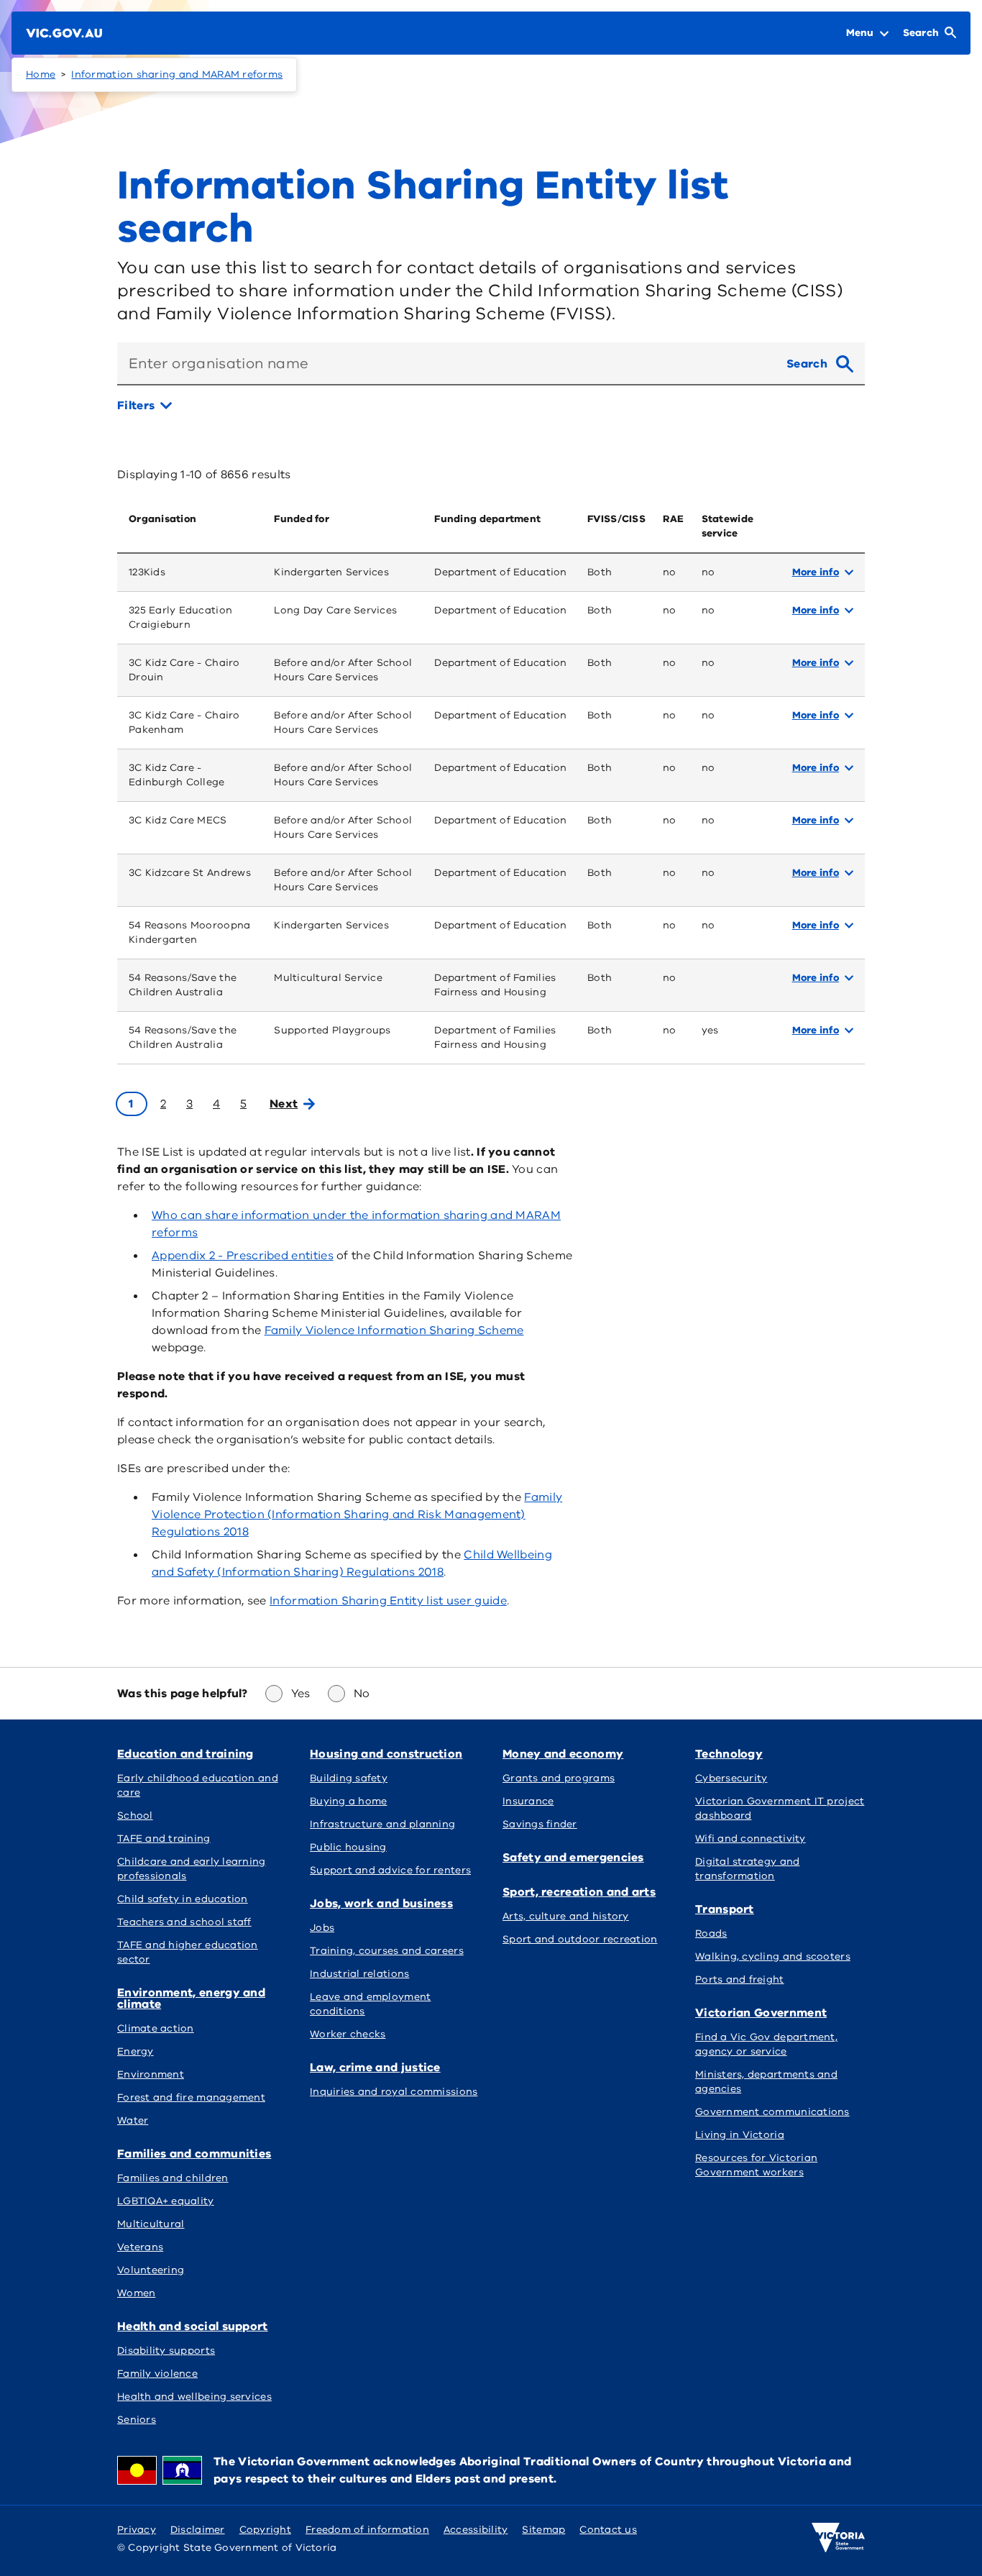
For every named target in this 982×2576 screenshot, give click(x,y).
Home (41, 74)
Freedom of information (367, 2530)
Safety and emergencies (573, 1858)
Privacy (137, 2530)
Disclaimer (198, 2530)
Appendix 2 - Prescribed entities (243, 1256)
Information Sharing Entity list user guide (388, 1601)
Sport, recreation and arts (579, 1892)
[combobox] (446, 364)
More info (816, 572)
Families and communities (194, 2154)
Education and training (185, 1754)
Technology (729, 1754)
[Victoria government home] (838, 2538)
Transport (725, 1909)
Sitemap (543, 2530)
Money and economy (563, 1754)
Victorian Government (761, 2013)
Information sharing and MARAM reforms (177, 74)
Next (284, 1104)
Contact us (608, 2530)
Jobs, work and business (381, 1904)
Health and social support (193, 2326)
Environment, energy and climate (191, 1999)
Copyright (265, 2530)
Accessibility (476, 2530)
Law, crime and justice (375, 2068)
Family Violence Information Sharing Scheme (394, 1330)
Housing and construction (386, 1754)
